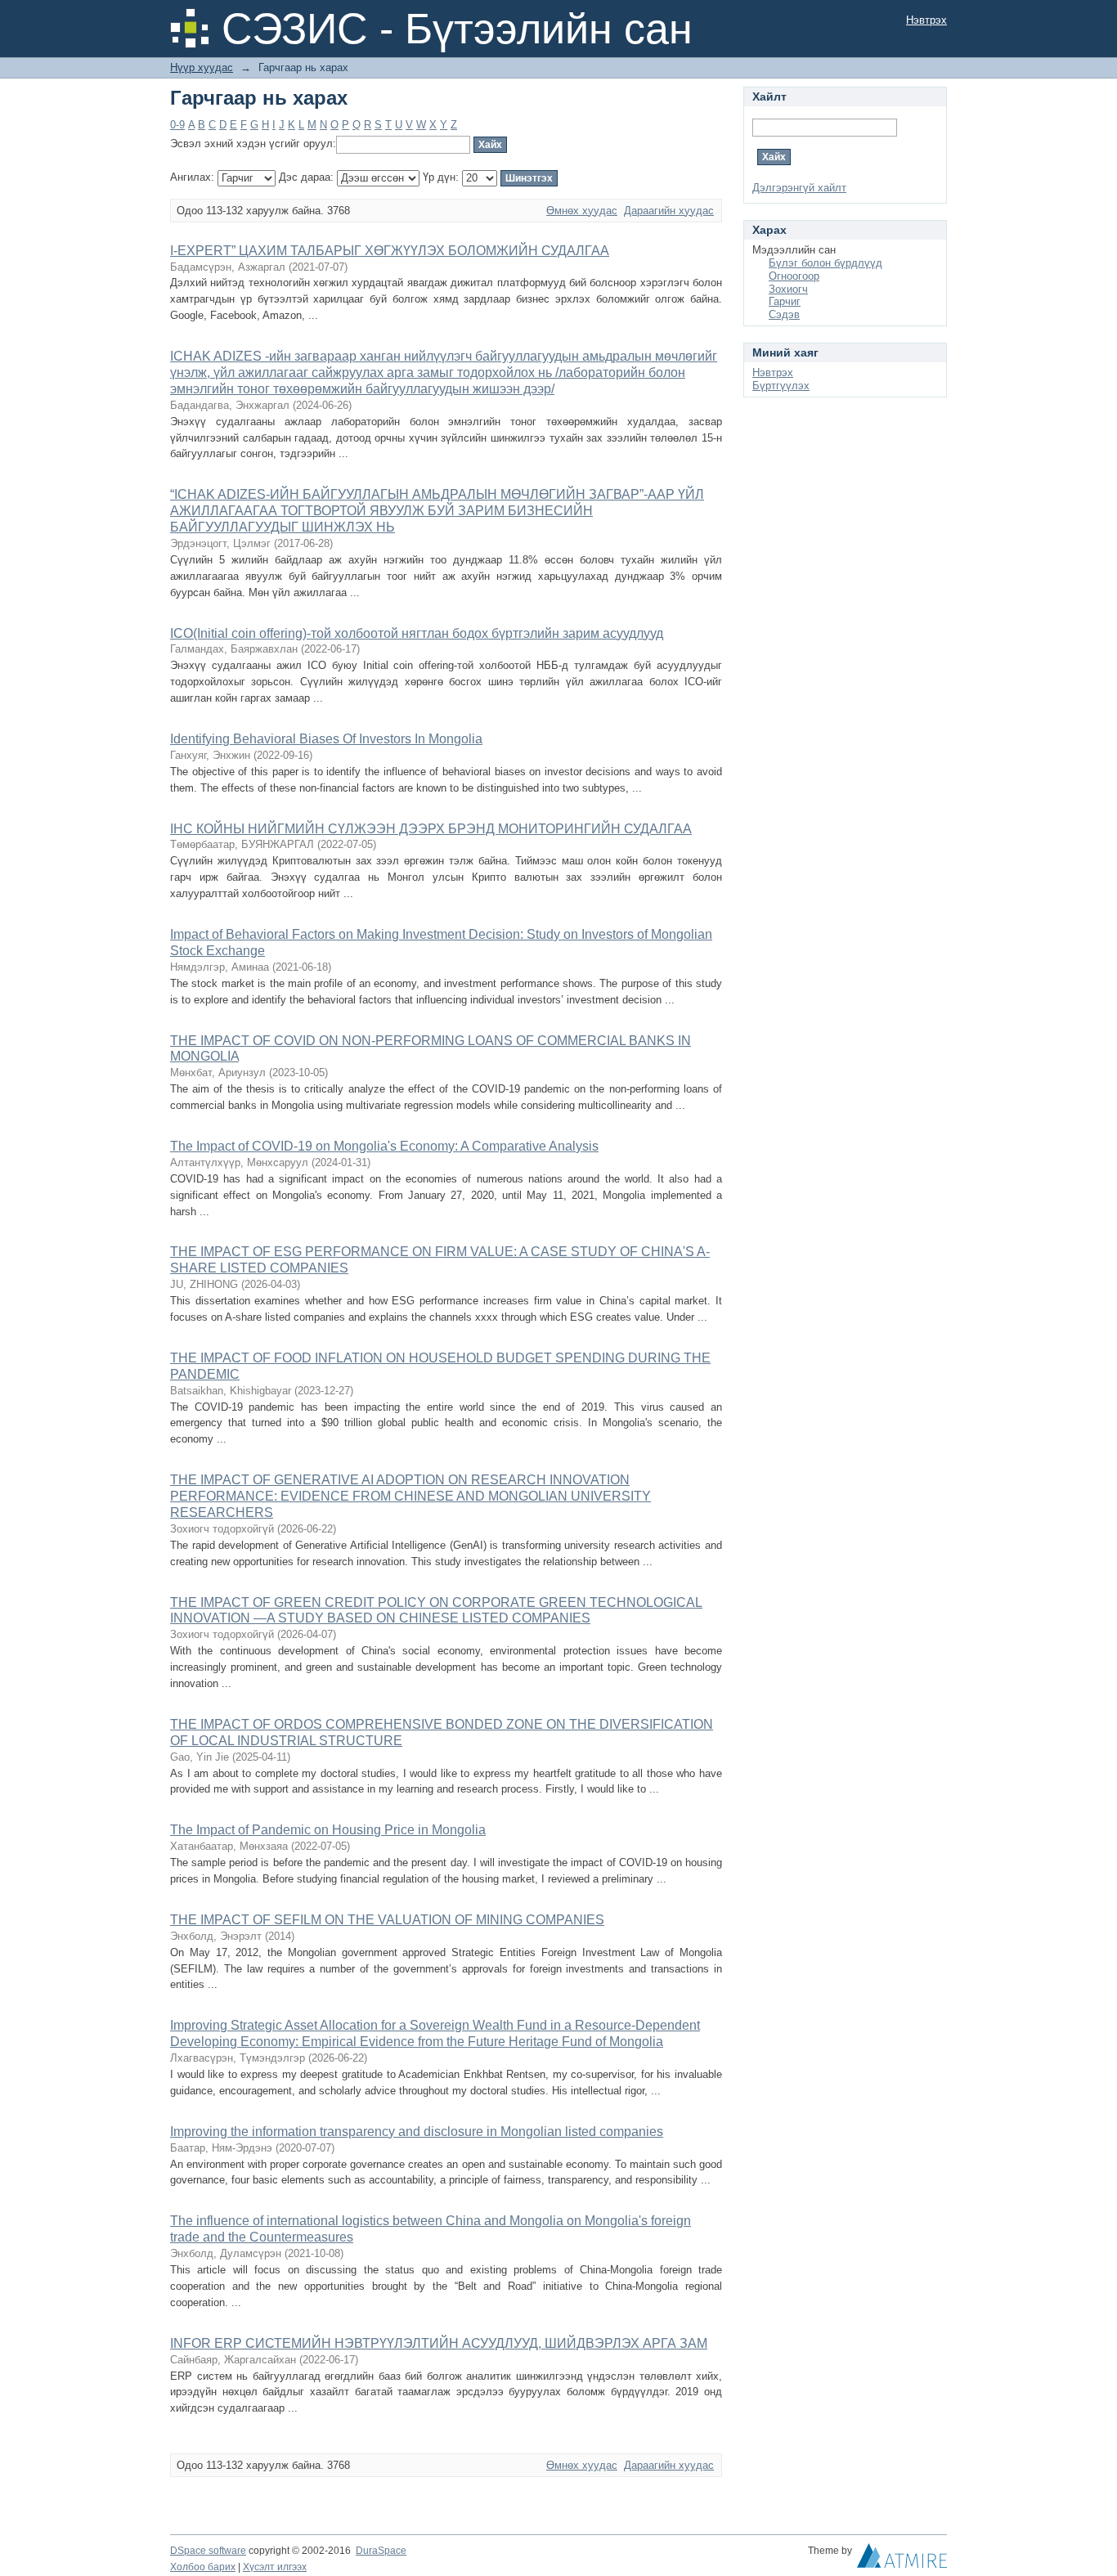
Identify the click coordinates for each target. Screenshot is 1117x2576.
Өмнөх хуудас (582, 211)
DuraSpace (381, 2551)
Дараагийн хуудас (669, 211)
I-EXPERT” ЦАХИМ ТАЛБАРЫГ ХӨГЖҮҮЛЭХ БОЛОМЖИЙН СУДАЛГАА (390, 251)
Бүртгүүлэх (781, 386)
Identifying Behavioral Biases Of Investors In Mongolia (326, 739)
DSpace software (208, 2551)
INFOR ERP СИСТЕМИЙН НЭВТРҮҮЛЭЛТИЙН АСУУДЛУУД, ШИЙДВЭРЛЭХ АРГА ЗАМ (439, 2343)
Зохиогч (788, 289)
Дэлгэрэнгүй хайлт (799, 188)
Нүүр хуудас (202, 67)
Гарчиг (785, 301)
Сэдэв (784, 314)
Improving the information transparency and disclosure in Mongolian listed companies (417, 2132)
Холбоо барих (203, 2567)
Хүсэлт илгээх (275, 2567)
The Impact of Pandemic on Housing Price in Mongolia (328, 1830)
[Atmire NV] (902, 2560)
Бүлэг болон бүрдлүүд (825, 263)
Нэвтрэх (926, 20)
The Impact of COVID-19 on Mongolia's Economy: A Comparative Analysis (384, 1146)
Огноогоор (794, 276)
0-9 (177, 125)
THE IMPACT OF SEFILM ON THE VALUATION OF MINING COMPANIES (387, 1920)
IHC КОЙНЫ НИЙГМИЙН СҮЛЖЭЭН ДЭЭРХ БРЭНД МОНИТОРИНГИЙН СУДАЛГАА (431, 829)
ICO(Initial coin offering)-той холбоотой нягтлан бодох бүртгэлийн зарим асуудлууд (417, 633)
